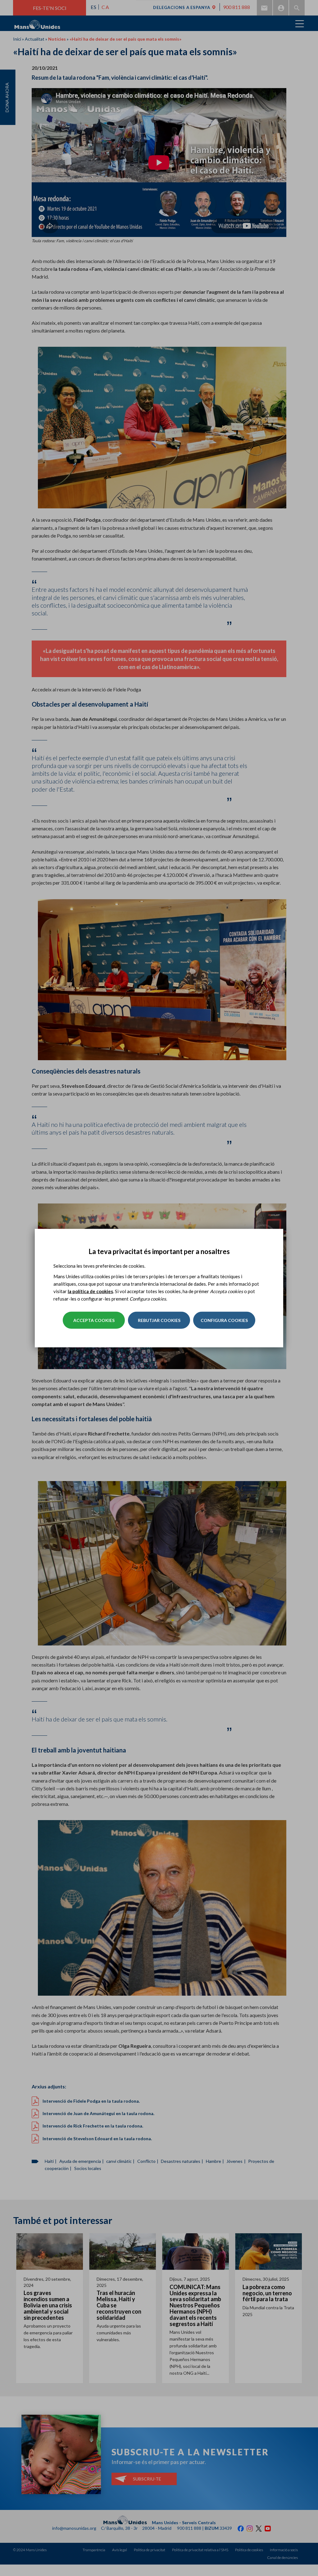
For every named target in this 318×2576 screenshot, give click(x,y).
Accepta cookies (94, 1320)
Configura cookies (224, 1320)
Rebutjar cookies (159, 1320)
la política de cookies (90, 1291)
